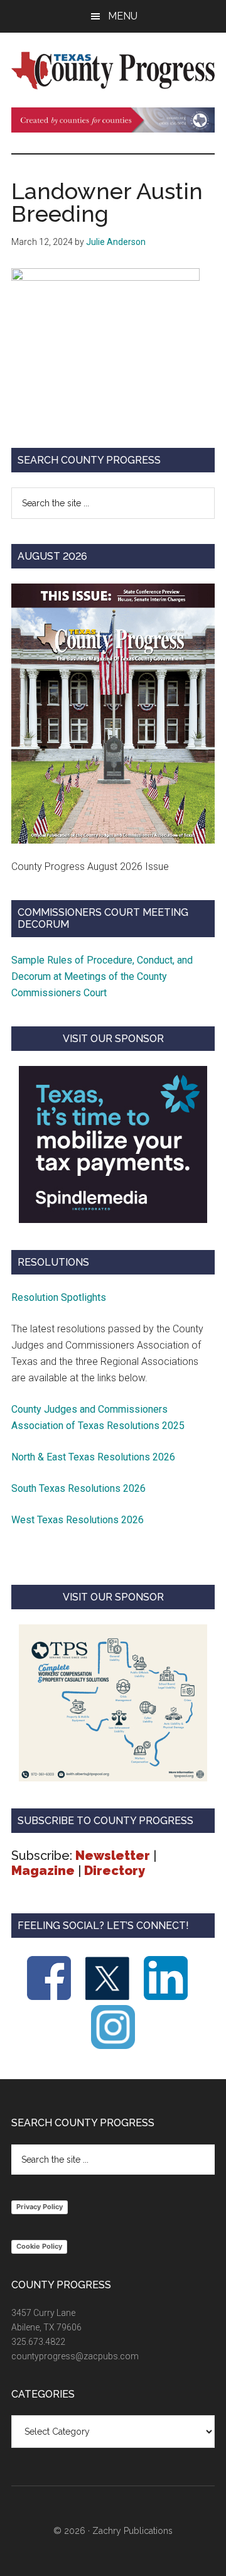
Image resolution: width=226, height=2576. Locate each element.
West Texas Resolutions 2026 (78, 1520)
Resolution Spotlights (59, 1297)
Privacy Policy (40, 2207)
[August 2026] (113, 714)
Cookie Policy (39, 2246)
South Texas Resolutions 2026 (78, 1488)
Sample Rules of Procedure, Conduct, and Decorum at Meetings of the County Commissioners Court (102, 976)
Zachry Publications (132, 2531)
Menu (123, 16)
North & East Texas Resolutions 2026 (94, 1457)
